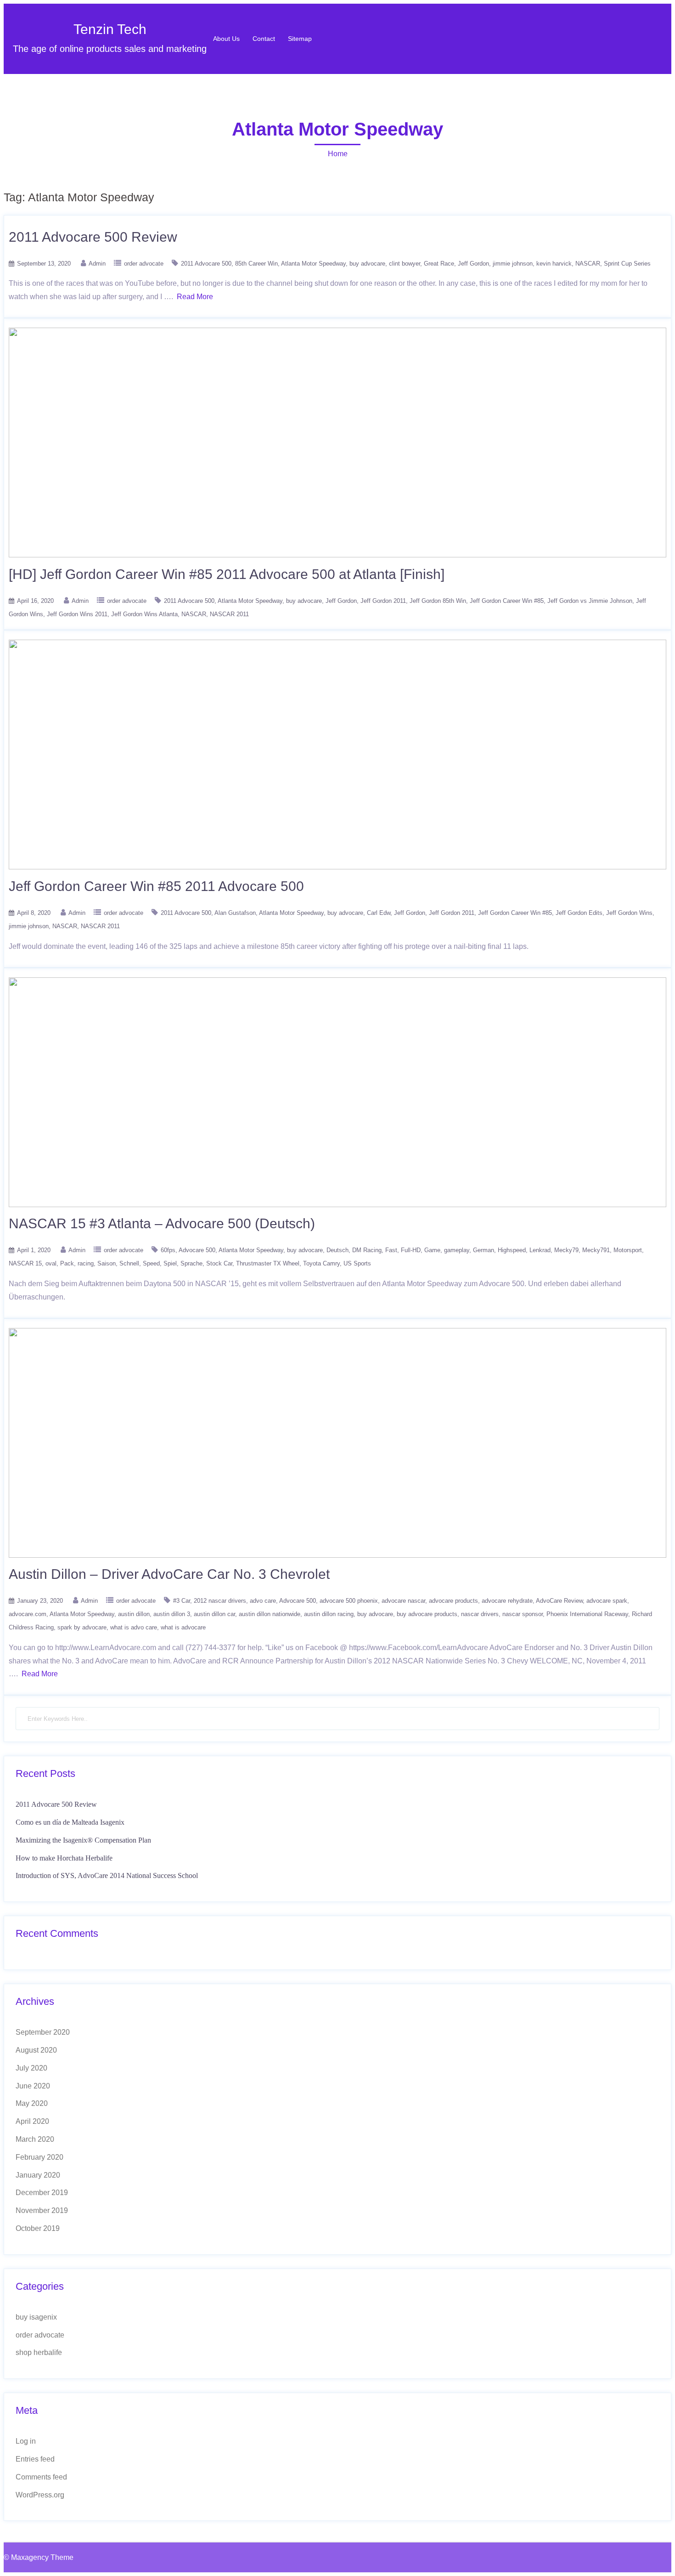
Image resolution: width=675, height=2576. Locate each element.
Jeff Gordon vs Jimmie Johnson (590, 601)
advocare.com (28, 1614)
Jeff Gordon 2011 (383, 601)
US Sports (357, 1263)
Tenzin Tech (110, 29)
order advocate (144, 264)
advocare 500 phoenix (349, 1601)
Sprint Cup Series (627, 264)
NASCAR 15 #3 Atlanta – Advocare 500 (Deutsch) (162, 1223)
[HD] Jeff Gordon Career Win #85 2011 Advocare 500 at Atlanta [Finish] (227, 574)
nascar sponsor (523, 1614)
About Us (226, 39)
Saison (107, 1263)
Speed (151, 1263)
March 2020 (35, 2139)
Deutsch (337, 1250)
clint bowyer (405, 264)
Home (338, 154)
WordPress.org (40, 2495)
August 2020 (36, 2050)
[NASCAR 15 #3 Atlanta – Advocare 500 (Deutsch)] (337, 1205)
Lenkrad (540, 1250)
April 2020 (32, 2121)
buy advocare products (427, 1614)
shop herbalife (39, 2352)
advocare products (453, 1601)
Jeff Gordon (473, 264)
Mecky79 (566, 1250)
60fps (168, 1250)
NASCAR (588, 264)
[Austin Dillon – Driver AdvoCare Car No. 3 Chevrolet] (337, 1555)
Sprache (191, 1263)
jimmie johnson (513, 264)
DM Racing (367, 1250)
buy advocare (367, 264)
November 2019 (42, 2210)
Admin (97, 264)
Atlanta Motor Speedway (313, 264)
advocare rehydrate (507, 1601)
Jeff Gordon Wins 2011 (77, 614)
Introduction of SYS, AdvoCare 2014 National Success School (107, 1875)
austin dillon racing (329, 1614)
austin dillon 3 (172, 1614)
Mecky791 (596, 1250)
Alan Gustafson (235, 913)
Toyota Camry (321, 1263)
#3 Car (182, 1601)
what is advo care (134, 1627)
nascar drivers (480, 1614)
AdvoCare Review (559, 1601)
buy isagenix (36, 2317)
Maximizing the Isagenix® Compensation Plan (83, 1840)
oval (51, 1263)
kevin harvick (554, 264)
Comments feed (41, 2477)
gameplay (457, 1250)
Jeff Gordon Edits (579, 913)
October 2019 (38, 2228)
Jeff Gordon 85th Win (438, 601)
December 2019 (42, 2193)
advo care (263, 1601)
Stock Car (219, 1263)
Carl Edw (379, 913)
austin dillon (134, 1614)
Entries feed (35, 2459)
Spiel (170, 1263)
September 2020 (43, 2032)
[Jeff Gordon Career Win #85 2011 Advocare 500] (337, 867)
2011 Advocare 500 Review (93, 237)
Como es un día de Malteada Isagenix (70, 1822)
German (484, 1250)
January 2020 (38, 2175)
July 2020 (31, 2068)
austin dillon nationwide (270, 1614)
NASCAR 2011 (229, 614)
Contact (264, 39)
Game (432, 1250)
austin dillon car (214, 1614)
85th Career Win (256, 264)
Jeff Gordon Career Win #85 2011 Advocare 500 (156, 886)
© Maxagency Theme (39, 2557)
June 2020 (33, 2086)
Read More (195, 297)
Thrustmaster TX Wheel (268, 1263)
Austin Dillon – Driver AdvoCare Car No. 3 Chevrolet (169, 1574)
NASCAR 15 (25, 1263)
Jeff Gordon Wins (629, 913)
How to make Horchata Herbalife (64, 1858)
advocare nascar (403, 1601)
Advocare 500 (197, 1250)
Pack (67, 1263)
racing (86, 1263)
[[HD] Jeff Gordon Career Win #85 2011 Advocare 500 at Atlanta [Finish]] (337, 555)
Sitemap (300, 39)
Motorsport (628, 1250)
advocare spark (607, 1601)
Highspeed (512, 1250)
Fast (391, 1250)
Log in (26, 2441)
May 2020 (32, 2103)
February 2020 (39, 2157)
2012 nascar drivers (220, 1601)
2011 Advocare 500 (206, 264)
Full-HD (411, 1250)
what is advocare (183, 1627)
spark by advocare (82, 1627)
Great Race (439, 264)
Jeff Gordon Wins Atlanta (144, 614)
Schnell (129, 1263)
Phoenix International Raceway (587, 1614)
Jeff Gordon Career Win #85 (507, 601)
